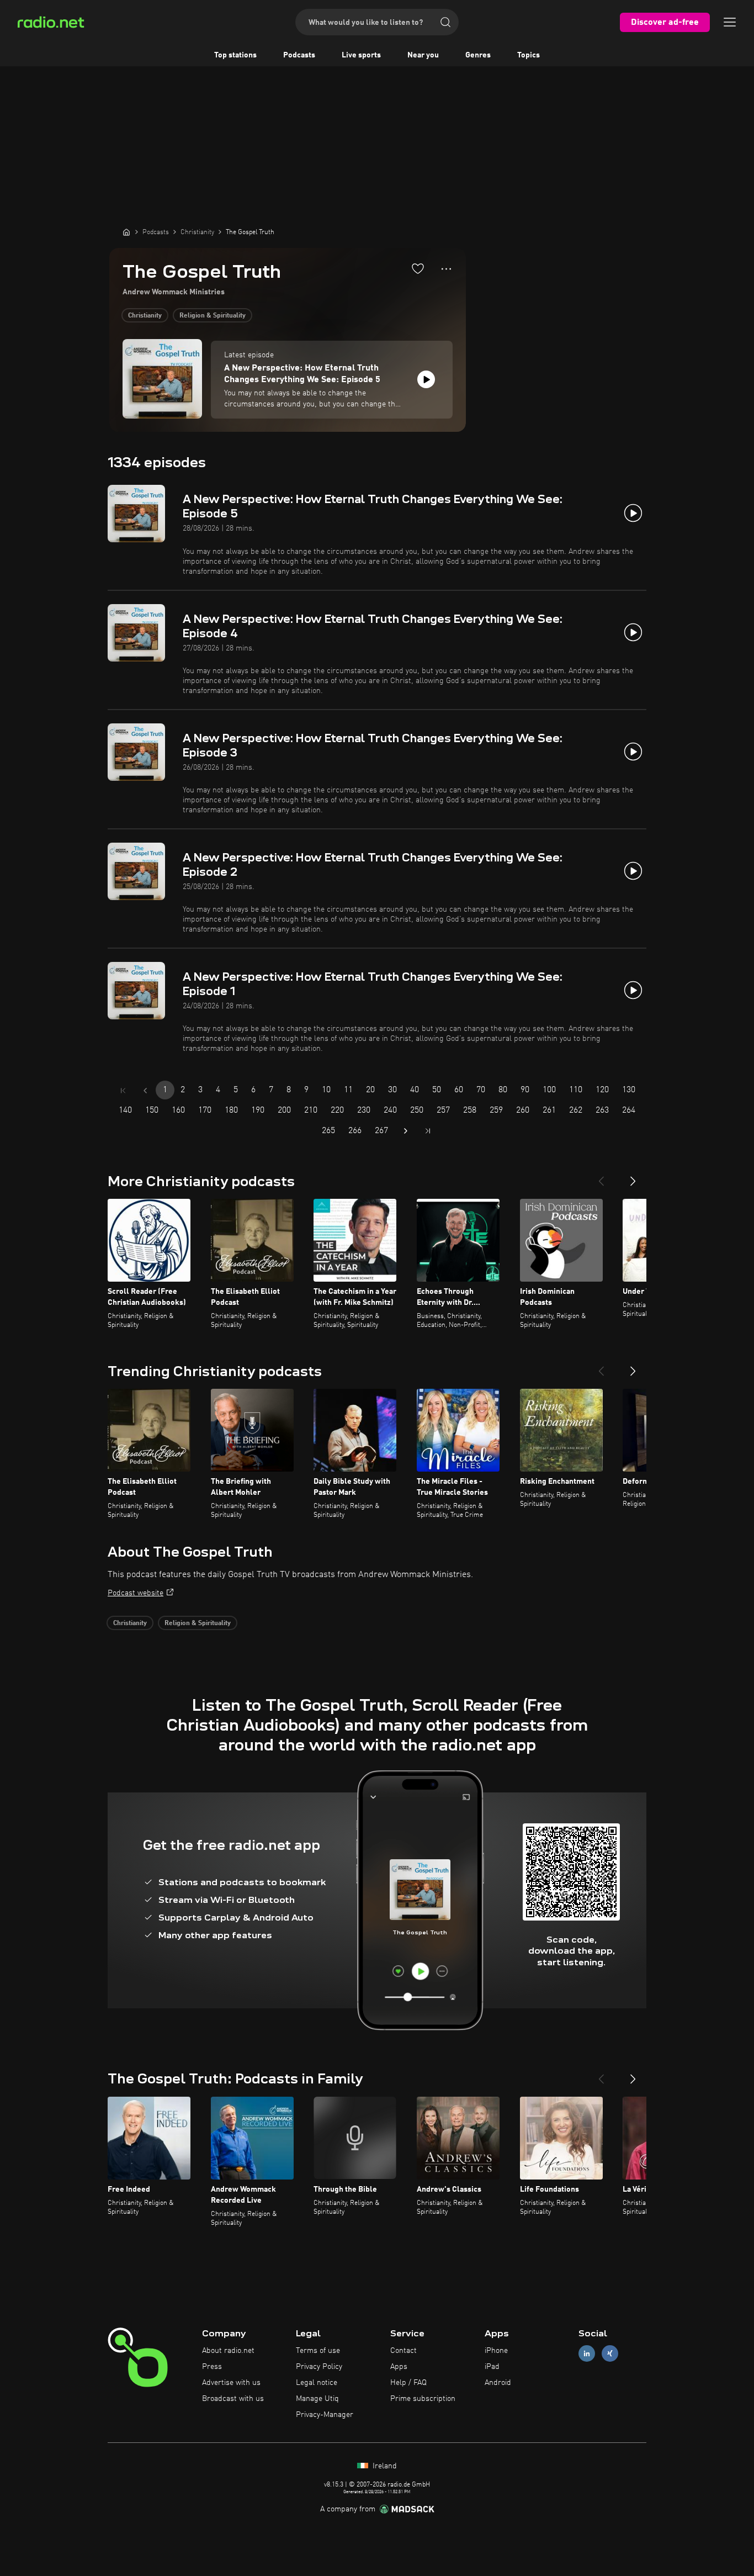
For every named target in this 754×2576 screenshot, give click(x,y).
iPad (492, 2367)
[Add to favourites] (418, 268)
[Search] (445, 22)
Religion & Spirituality (213, 316)
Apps (399, 2367)
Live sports (361, 55)
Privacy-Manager (325, 2415)
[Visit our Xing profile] (610, 2354)
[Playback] (426, 379)
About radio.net (228, 2351)
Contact (403, 2351)
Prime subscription (423, 2399)
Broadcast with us (233, 2399)
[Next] (633, 1177)
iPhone (496, 2351)
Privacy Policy (319, 2367)
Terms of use (318, 2351)
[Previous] (601, 1177)
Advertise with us (231, 2383)
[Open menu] (730, 22)
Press (212, 2367)
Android (498, 2383)
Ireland (384, 2466)
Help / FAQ (408, 2383)
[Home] (126, 232)
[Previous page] (145, 1091)
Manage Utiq (317, 2399)
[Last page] (428, 1131)
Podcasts (299, 55)
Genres (478, 55)
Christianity (145, 316)
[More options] (446, 269)
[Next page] (406, 1131)
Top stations (235, 55)
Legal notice (317, 2383)
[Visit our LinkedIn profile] (587, 2354)
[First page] (123, 1091)
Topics (529, 55)
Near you (423, 55)
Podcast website (136, 1593)
